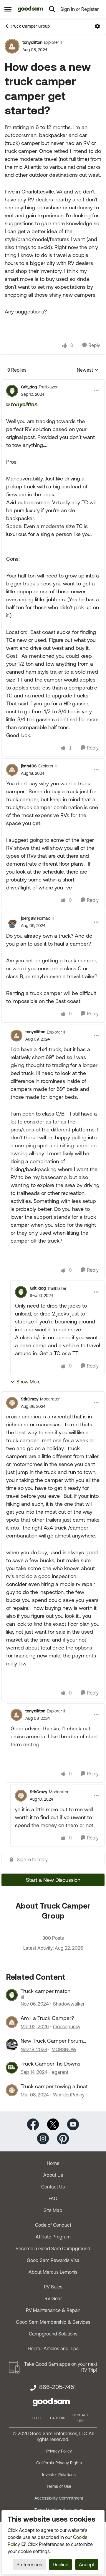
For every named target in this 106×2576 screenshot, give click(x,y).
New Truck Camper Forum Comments (52, 2041)
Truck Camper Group (30, 26)
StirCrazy (30, 1399)
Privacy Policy (59, 2451)
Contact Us (53, 2187)
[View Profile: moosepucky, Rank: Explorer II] (12, 2022)
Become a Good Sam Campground (53, 2248)
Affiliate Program (53, 2237)
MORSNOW (64, 2049)
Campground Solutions (53, 2334)
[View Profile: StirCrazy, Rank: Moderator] (12, 1403)
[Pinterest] (63, 2138)
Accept (87, 2565)
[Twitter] (53, 2124)
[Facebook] (33, 2124)
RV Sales (53, 2287)
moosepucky (67, 2026)
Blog (37, 2418)
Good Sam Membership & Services (53, 2322)
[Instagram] (43, 2138)
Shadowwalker (69, 2004)
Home (53, 2163)
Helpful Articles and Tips (53, 2348)
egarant (60, 2072)
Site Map (53, 2210)
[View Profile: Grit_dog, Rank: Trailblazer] (12, 391)
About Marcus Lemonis (53, 2272)
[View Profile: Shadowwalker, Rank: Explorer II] (12, 1995)
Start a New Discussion (53, 1880)
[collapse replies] (53, 382)
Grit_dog (29, 387)
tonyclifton (32, 42)
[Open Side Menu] (8, 9)
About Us (53, 2175)
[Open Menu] (97, 26)
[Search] (52, 9)
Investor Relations (59, 2475)
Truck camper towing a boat (54, 2086)
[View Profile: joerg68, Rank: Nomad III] (12, 922)
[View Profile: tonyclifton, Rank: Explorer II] (12, 46)
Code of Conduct (53, 2225)
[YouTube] (73, 2124)
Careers (58, 2418)
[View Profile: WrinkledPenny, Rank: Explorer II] (12, 2090)
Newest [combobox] (88, 370)
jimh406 (29, 766)
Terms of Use (59, 2486)
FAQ (53, 2198)
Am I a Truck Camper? (47, 2018)
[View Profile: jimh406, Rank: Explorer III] (12, 770)
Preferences (29, 2565)
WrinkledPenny (69, 2095)
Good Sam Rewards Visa (53, 2260)
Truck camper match (45, 1991)
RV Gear (53, 2298)
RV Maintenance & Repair (53, 2310)
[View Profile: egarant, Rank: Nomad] (12, 2068)
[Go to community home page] (30, 9)
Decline (61, 2565)
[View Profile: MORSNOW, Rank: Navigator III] (12, 2045)
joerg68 (28, 918)
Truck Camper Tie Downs (50, 2064)
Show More (29, 1382)
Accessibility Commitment (59, 2498)
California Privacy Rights (59, 2463)
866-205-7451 (57, 2387)
